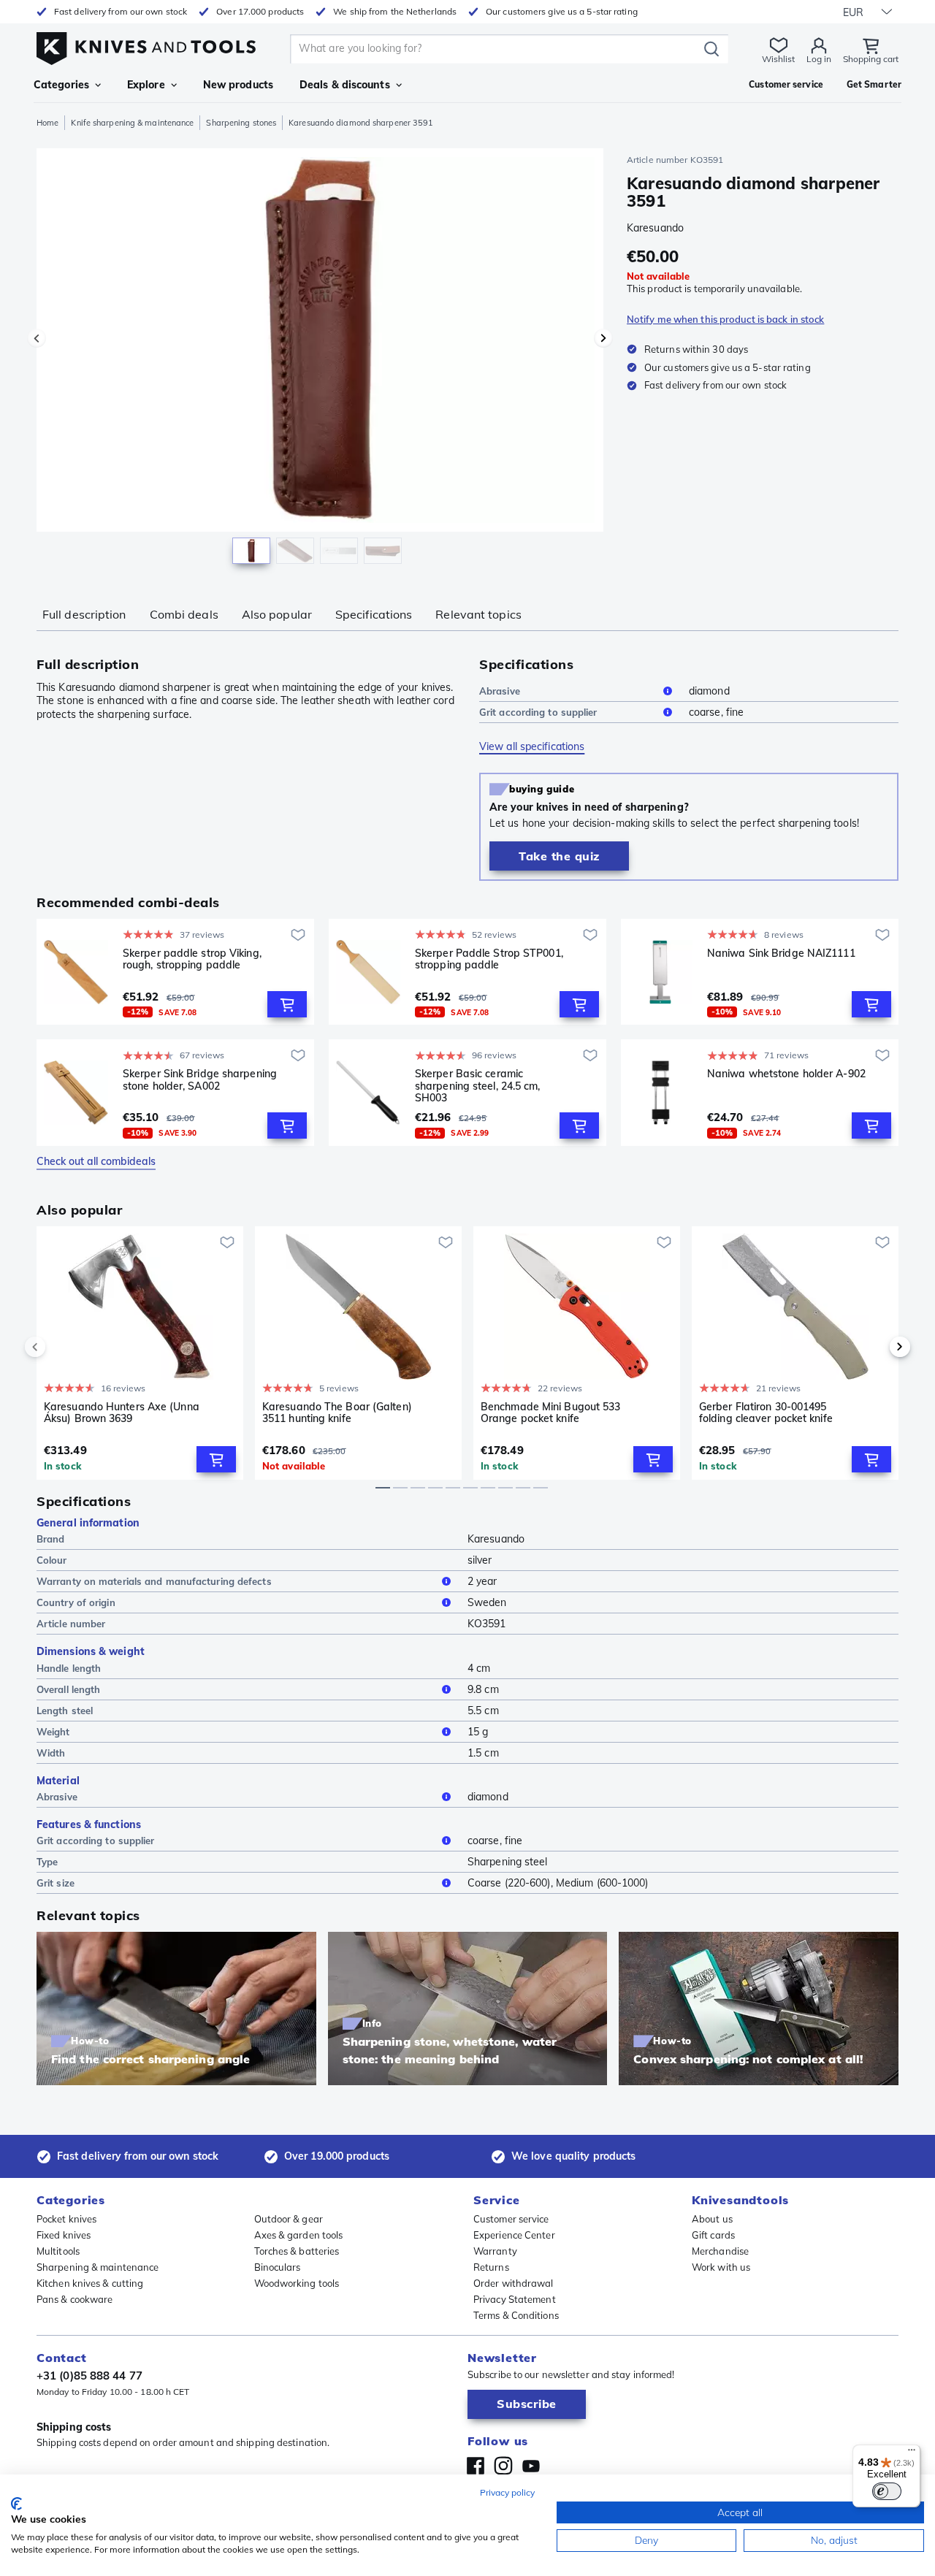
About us (712, 2219)
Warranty (495, 2251)
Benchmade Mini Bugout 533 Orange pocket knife (551, 1413)
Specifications (374, 614)
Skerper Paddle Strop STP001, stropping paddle (489, 959)
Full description (84, 614)
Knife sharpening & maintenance (132, 123)
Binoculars (278, 2267)
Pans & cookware (75, 2299)
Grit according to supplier (538, 712)
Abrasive (500, 691)
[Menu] (912, 2453)
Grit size (56, 1883)
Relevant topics (478, 614)
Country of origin (76, 1602)
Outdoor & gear (289, 2219)
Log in (819, 59)
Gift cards (713, 2235)
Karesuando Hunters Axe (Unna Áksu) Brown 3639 (122, 1413)
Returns (491, 2267)
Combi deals (184, 614)
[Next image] (603, 338)
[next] (875, 1347)
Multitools (58, 2251)
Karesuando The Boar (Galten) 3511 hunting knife (337, 1413)
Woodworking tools (297, 2283)
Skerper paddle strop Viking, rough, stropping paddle (192, 959)
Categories (61, 85)
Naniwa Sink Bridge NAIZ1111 (781, 953)
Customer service (511, 2219)
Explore (146, 85)
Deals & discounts (345, 85)
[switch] (887, 2491)
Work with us (721, 2267)
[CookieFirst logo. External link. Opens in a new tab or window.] (16, 2504)
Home (47, 123)
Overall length (68, 1689)
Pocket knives (66, 2219)
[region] (320, 359)
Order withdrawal (514, 2283)
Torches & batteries (297, 2251)
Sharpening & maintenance (98, 2267)
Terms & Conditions (516, 2315)
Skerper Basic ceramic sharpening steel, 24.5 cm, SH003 (478, 1085)
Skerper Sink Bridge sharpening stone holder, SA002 (200, 1080)
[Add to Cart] (287, 1004)
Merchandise (720, 2251)
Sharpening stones (241, 123)
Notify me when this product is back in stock (725, 319)
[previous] (60, 1347)
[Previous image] (37, 338)
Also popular (277, 614)
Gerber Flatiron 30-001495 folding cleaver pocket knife (766, 1413)
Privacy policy (507, 2492)
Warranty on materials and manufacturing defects (154, 1581)
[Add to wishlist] (298, 935)
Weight (53, 1732)
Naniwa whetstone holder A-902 (786, 1074)
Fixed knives (64, 2235)
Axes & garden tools (299, 2235)
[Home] (146, 45)
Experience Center (514, 2235)
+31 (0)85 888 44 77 (89, 2376)
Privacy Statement (515, 2299)
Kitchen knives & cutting (90, 2283)
